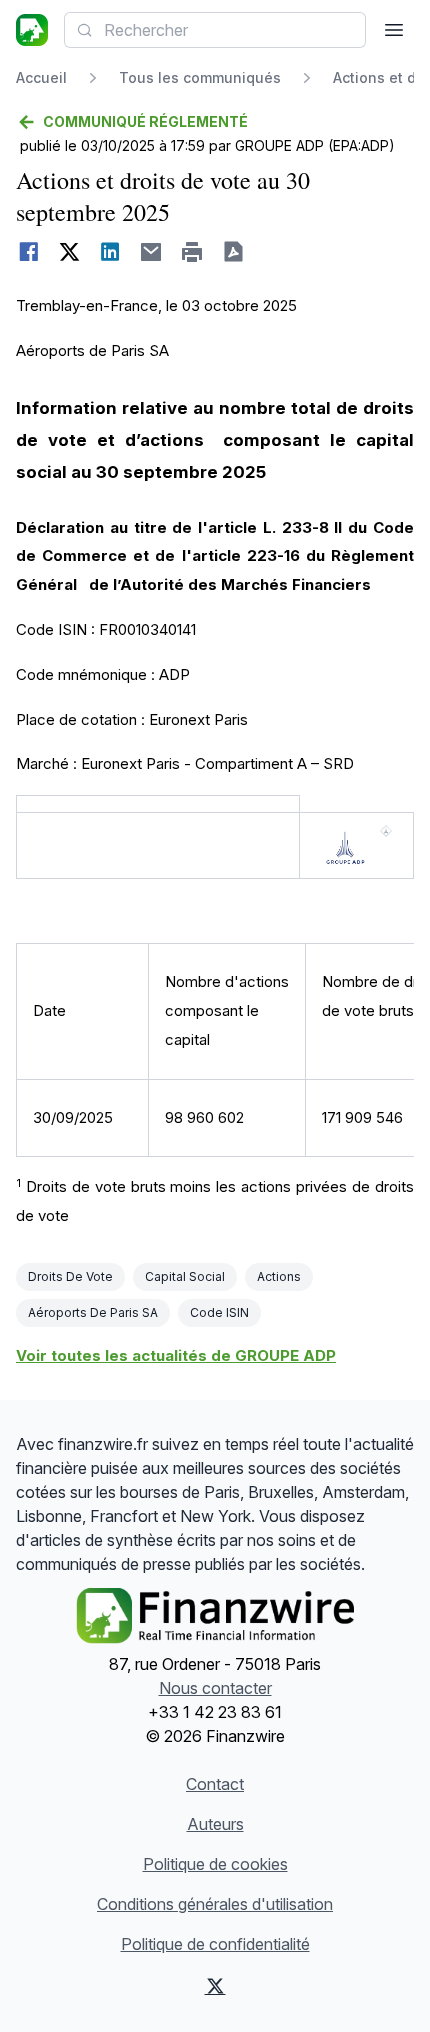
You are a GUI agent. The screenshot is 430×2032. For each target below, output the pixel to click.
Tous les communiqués (200, 77)
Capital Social (185, 1276)
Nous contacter (215, 1688)
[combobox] (215, 30)
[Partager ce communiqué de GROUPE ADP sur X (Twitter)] (69, 252)
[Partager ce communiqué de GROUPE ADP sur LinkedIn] (110, 252)
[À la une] (32, 30)
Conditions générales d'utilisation (215, 1904)
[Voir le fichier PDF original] (233, 252)
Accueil (41, 77)
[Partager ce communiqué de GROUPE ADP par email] (151, 252)
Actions (279, 1276)
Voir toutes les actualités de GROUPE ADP (176, 1355)
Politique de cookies (215, 1864)
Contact (215, 1784)
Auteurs (215, 1824)
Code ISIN (219, 1312)
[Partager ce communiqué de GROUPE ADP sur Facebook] (28, 252)
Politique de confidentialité (215, 1944)
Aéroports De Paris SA (93, 1312)
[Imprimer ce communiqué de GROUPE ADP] (192, 252)
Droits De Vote (70, 1276)
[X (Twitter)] (215, 1986)
